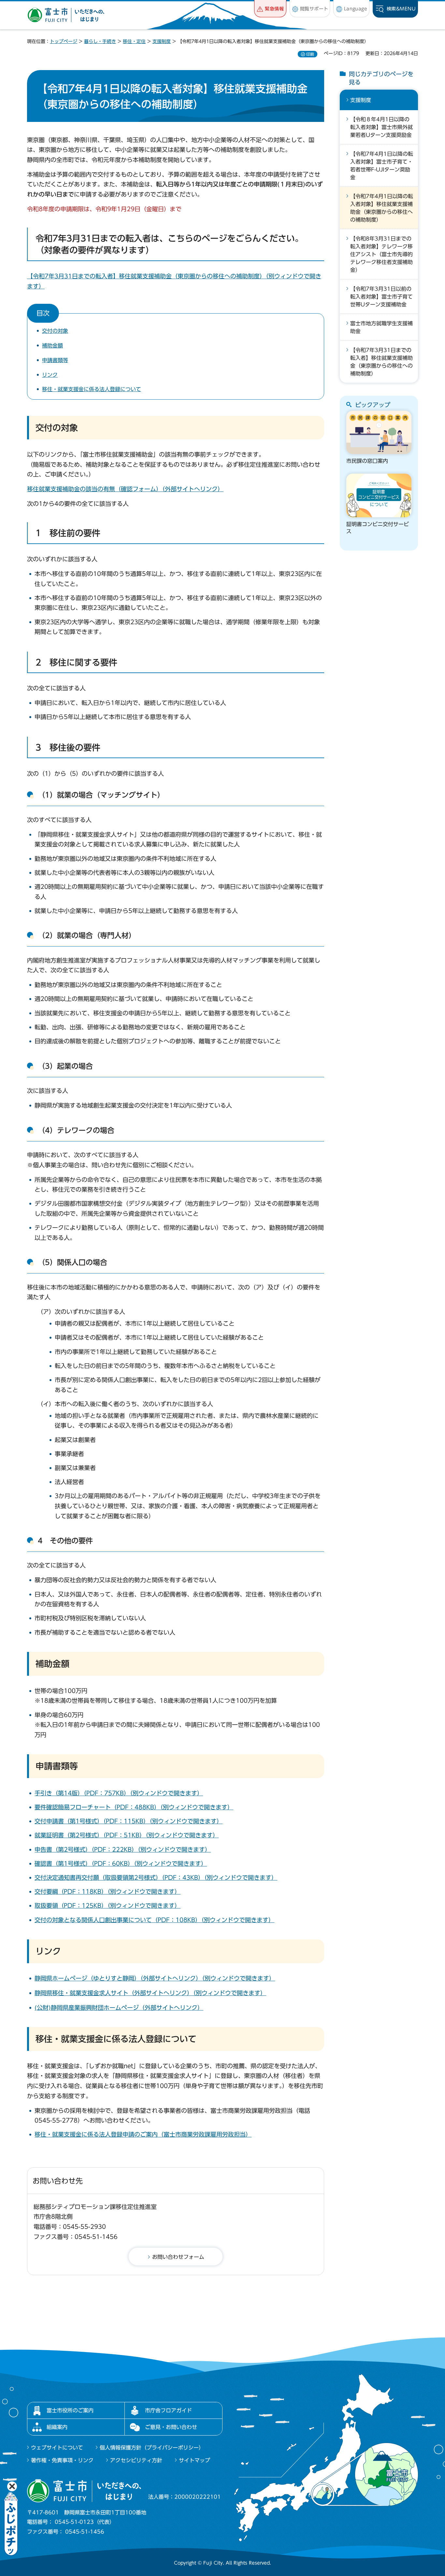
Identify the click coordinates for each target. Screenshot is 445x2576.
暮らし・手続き (100, 41)
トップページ (64, 41)
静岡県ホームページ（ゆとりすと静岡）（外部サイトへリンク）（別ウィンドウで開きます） (155, 1978)
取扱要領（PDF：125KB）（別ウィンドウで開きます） (108, 1906)
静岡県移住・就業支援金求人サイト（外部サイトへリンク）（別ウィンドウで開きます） (150, 1993)
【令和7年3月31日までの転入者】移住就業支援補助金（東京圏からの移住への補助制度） (381, 362)
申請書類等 (55, 360)
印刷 (310, 54)
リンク (50, 375)
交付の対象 (55, 331)
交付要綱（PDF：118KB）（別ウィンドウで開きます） (108, 1892)
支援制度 (162, 41)
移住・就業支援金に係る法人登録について (92, 389)
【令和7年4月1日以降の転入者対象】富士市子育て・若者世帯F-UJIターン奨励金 (382, 166)
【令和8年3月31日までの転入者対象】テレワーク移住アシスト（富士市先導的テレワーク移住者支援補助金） (381, 254)
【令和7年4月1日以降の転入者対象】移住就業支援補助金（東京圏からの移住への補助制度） (382, 208)
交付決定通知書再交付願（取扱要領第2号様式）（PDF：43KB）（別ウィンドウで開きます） (156, 1877)
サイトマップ (194, 2460)
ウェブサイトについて (57, 2448)
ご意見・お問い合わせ (171, 2427)
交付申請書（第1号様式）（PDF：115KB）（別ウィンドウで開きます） (129, 1821)
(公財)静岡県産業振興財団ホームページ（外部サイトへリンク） (119, 2008)
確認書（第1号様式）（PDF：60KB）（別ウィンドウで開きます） (121, 1863)
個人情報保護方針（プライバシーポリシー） (152, 2448)
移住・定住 (134, 41)
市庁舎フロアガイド (168, 2410)
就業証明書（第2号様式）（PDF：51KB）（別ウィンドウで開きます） (127, 1835)
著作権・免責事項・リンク (62, 2460)
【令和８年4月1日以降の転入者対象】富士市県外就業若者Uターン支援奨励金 (381, 127)
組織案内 (57, 2427)
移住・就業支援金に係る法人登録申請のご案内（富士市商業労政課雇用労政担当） (143, 2134)
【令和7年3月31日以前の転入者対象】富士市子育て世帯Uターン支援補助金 (381, 297)
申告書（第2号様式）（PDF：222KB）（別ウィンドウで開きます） (123, 1849)
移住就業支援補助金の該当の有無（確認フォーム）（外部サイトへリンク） (125, 489)
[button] (270, 9)
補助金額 (52, 346)
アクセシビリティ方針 (136, 2460)
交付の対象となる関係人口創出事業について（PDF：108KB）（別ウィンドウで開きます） (154, 1920)
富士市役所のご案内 (70, 2410)
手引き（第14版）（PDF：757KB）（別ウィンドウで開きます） (119, 1793)
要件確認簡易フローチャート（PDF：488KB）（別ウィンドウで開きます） (134, 1807)
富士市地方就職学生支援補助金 (381, 327)
